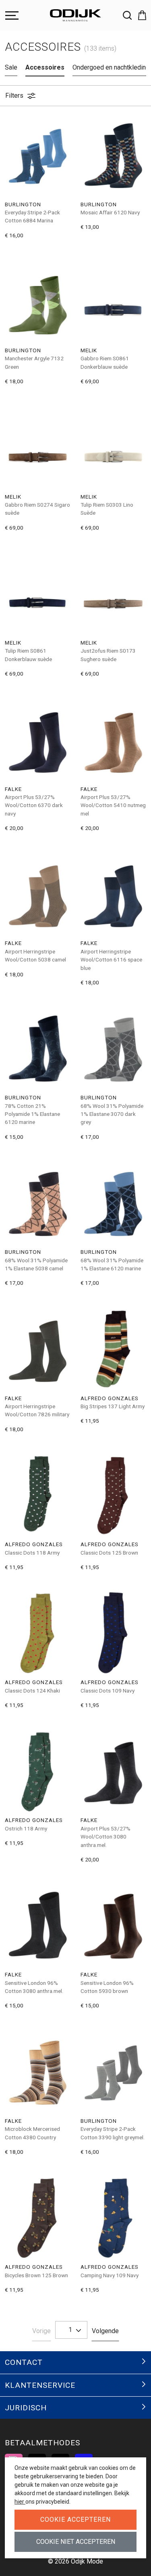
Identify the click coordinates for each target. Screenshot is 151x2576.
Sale (11, 67)
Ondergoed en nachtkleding (111, 67)
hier (20, 2502)
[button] (139, 15)
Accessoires (45, 67)
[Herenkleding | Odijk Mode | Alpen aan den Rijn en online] (76, 15)
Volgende (105, 2331)
